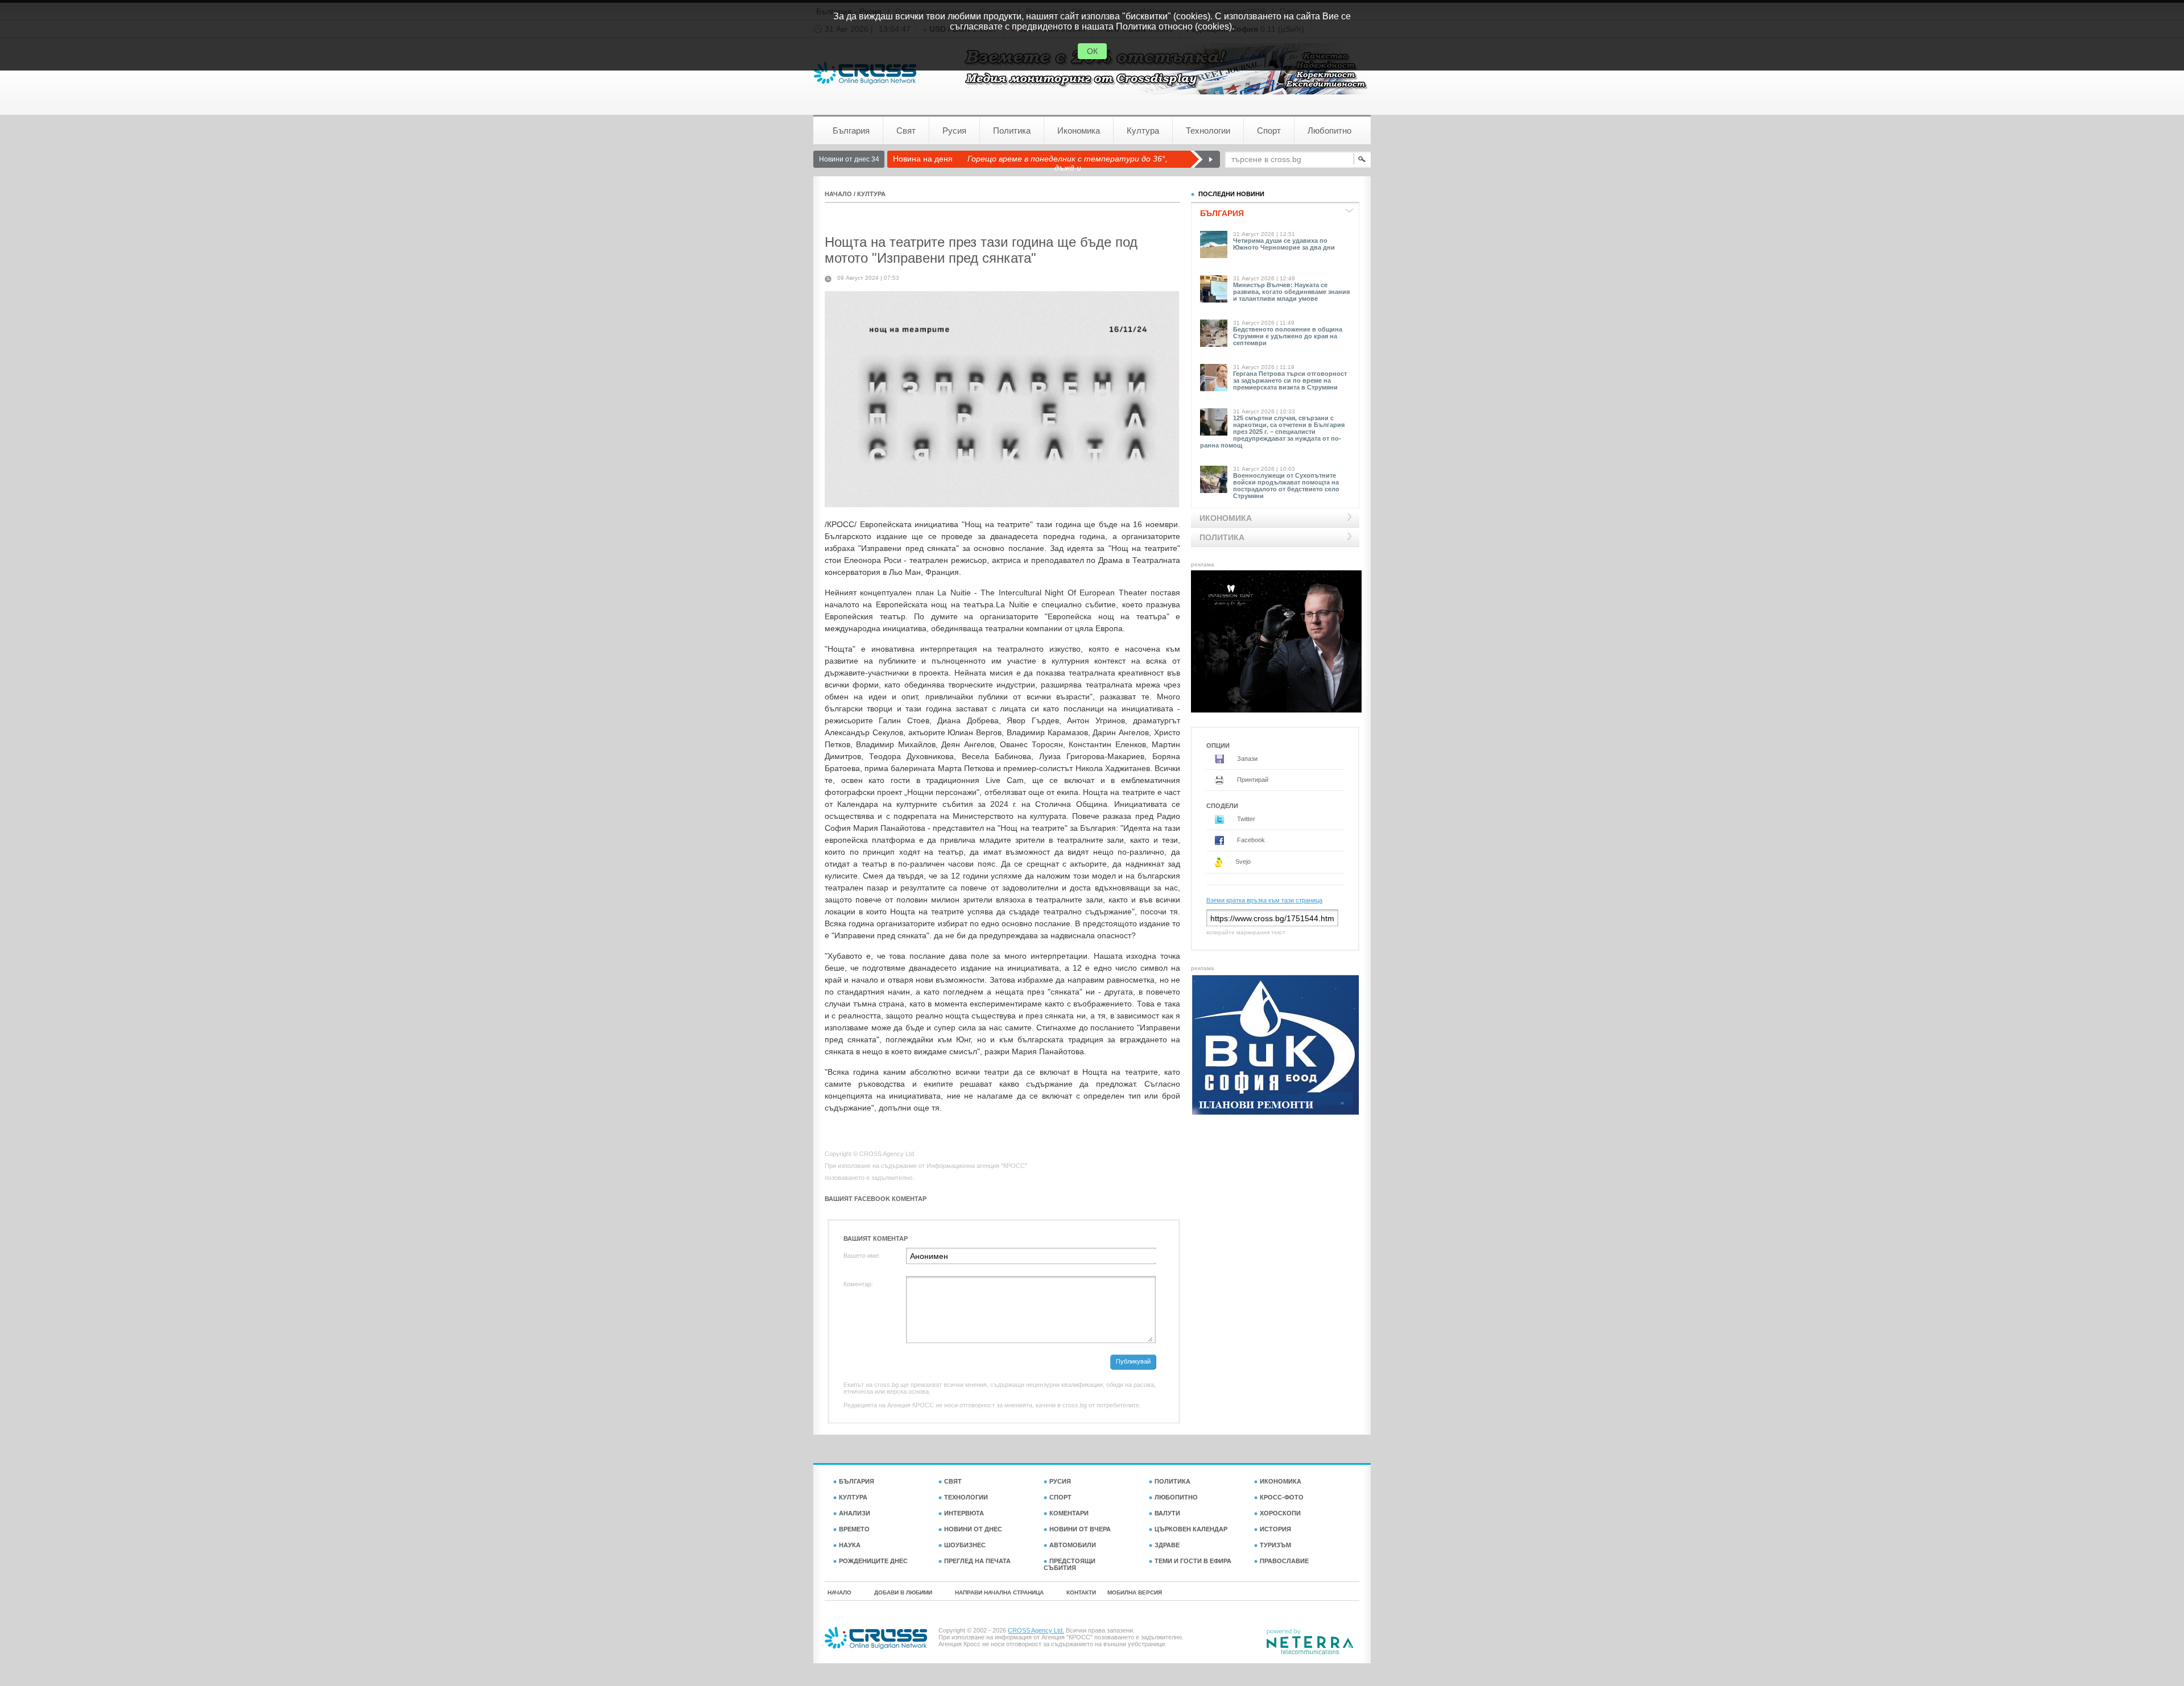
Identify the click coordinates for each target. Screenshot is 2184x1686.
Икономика (1079, 131)
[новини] (865, 73)
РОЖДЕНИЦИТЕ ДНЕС (873, 1561)
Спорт (1269, 131)
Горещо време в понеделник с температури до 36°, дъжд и (1068, 163)
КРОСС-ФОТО (1282, 1497)
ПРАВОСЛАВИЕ (1284, 1561)
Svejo (1242, 861)
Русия (954, 131)
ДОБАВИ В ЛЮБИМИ (903, 1592)
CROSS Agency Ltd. (1036, 1630)
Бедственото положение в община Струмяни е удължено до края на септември (1288, 336)
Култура (1143, 131)
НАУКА (850, 1545)
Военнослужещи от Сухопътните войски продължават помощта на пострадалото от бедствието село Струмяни (1286, 486)
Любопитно (1329, 131)
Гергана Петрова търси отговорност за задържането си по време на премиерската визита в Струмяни (1290, 380)
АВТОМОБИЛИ (1073, 1545)
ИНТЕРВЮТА (964, 1513)
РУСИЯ (1060, 1481)
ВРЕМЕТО (854, 1529)
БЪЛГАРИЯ (857, 1481)
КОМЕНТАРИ (1069, 1513)
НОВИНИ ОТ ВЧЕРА (1080, 1529)
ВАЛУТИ (1167, 1513)
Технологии (1208, 131)
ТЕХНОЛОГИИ (966, 1497)
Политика (1012, 131)
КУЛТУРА (871, 194)
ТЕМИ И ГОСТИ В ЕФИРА (1193, 1561)
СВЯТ (953, 1481)
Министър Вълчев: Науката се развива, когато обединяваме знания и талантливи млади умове (1291, 292)
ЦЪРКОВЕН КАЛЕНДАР (1191, 1529)
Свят (906, 131)
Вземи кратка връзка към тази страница (1264, 900)
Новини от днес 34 (849, 159)
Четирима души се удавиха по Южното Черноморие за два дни (1284, 244)
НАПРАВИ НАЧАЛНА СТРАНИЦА (999, 1592)
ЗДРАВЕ (1167, 1545)
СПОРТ (1060, 1497)
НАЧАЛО (838, 194)
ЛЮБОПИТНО (1176, 1497)
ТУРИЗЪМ (1275, 1545)
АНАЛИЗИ (855, 1513)
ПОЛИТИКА (1172, 1481)
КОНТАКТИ (1081, 1592)
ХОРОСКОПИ (1280, 1513)
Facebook (1250, 840)
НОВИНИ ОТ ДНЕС (973, 1529)
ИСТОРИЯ (1275, 1529)
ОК (1092, 51)
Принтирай (1252, 780)
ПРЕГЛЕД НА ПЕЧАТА (977, 1561)
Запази (1246, 759)
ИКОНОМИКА (1281, 1481)
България (851, 131)
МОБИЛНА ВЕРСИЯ (1135, 1592)
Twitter (1245, 819)
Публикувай (1133, 1361)
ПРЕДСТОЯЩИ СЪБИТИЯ (1070, 1564)
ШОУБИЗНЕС (965, 1545)
